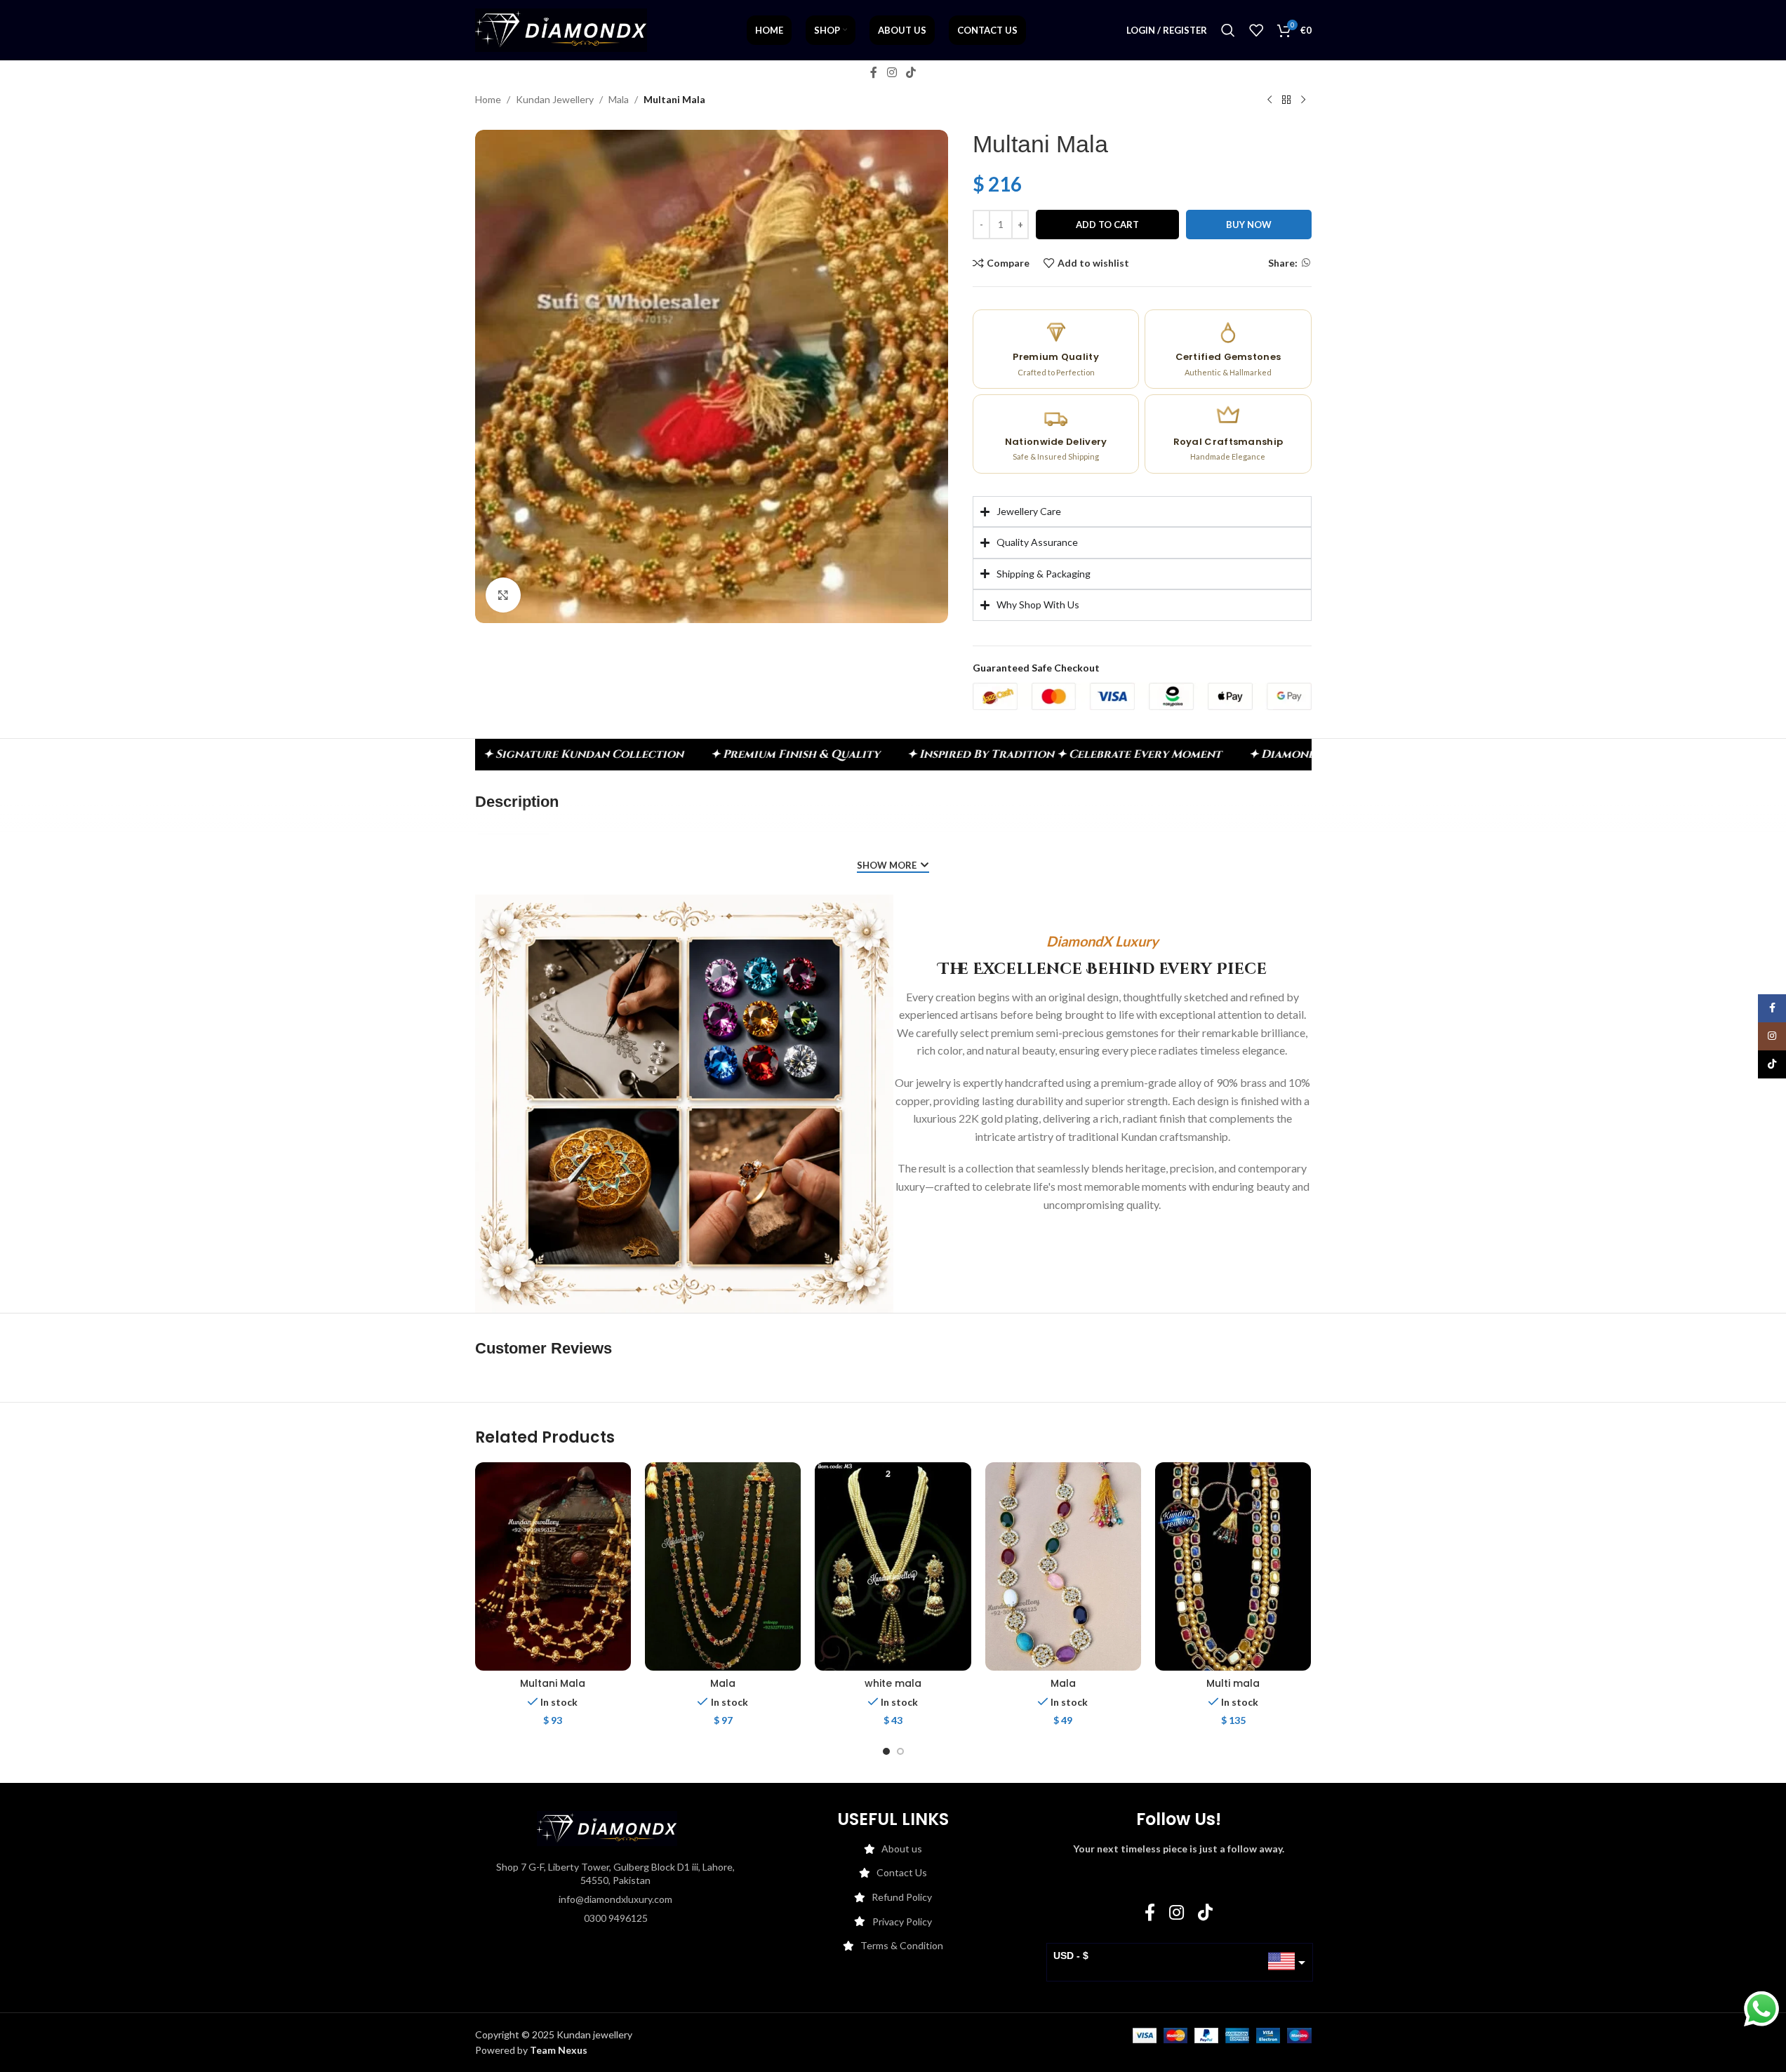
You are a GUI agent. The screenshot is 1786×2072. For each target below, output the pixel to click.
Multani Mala (553, 1683)
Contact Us (902, 1872)
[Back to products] (1286, 100)
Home (488, 99)
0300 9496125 (616, 1918)
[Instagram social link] (892, 72)
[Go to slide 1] (886, 1751)
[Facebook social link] (874, 72)
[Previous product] (1269, 100)
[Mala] (723, 1566)
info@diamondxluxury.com (615, 1899)
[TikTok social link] (911, 72)
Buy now (1249, 225)
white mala (893, 1683)
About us (902, 1849)
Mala (619, 99)
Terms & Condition (902, 1945)
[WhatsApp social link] (1306, 263)
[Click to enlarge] (503, 595)
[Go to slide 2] (900, 1751)
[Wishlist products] (1256, 30)
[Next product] (1303, 100)
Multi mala (1233, 1683)
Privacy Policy (902, 1921)
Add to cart (1107, 225)
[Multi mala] (1233, 1566)
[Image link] (607, 1827)
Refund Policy (902, 1897)
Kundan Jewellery (555, 99)
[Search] (1228, 30)
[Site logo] (561, 29)
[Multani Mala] (553, 1566)
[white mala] (893, 1566)
